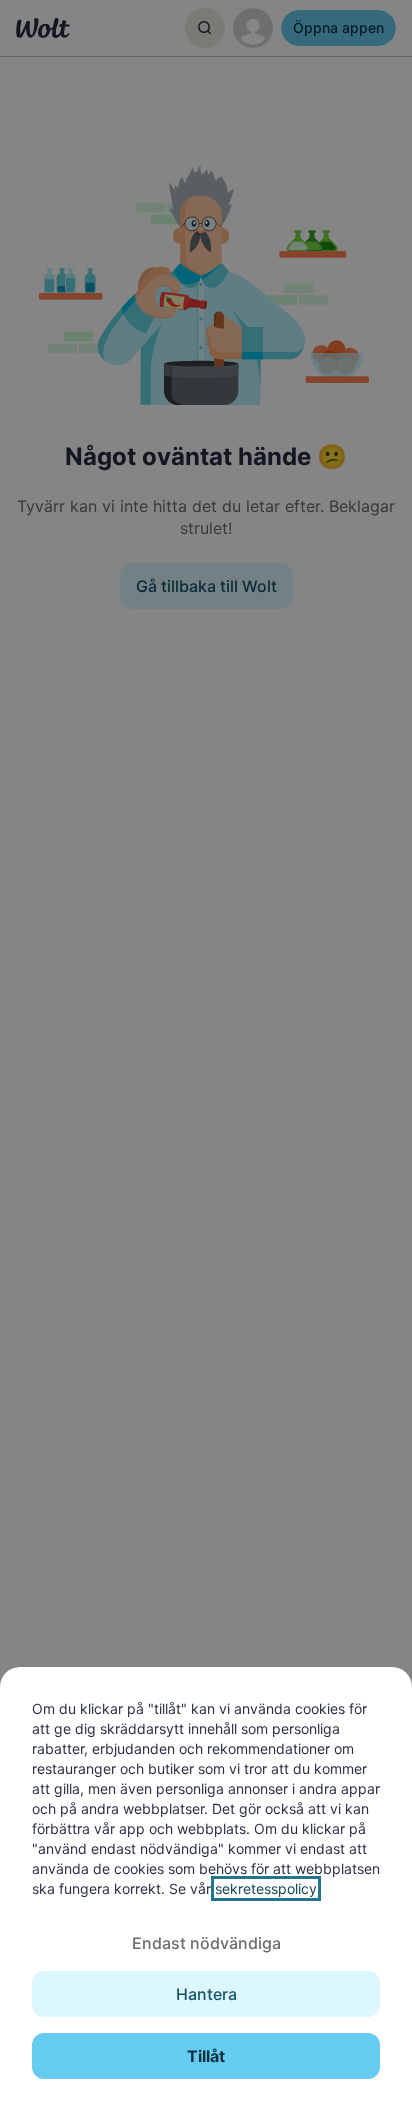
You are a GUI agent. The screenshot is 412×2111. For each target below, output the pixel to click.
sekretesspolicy (266, 1888)
